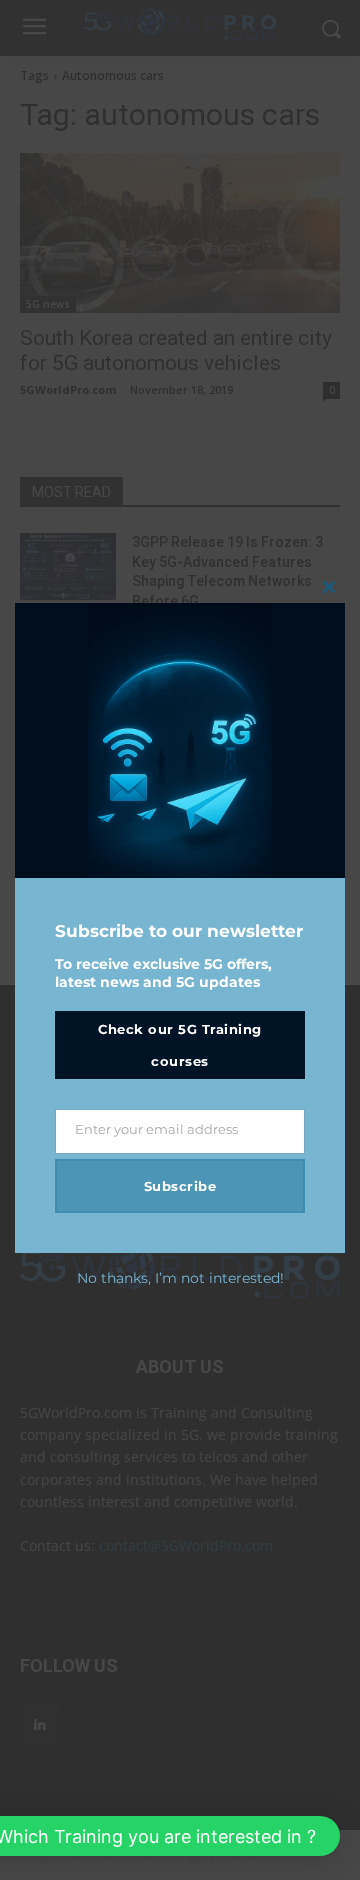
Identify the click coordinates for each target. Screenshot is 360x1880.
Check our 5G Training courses (180, 1045)
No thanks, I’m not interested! (180, 1278)
